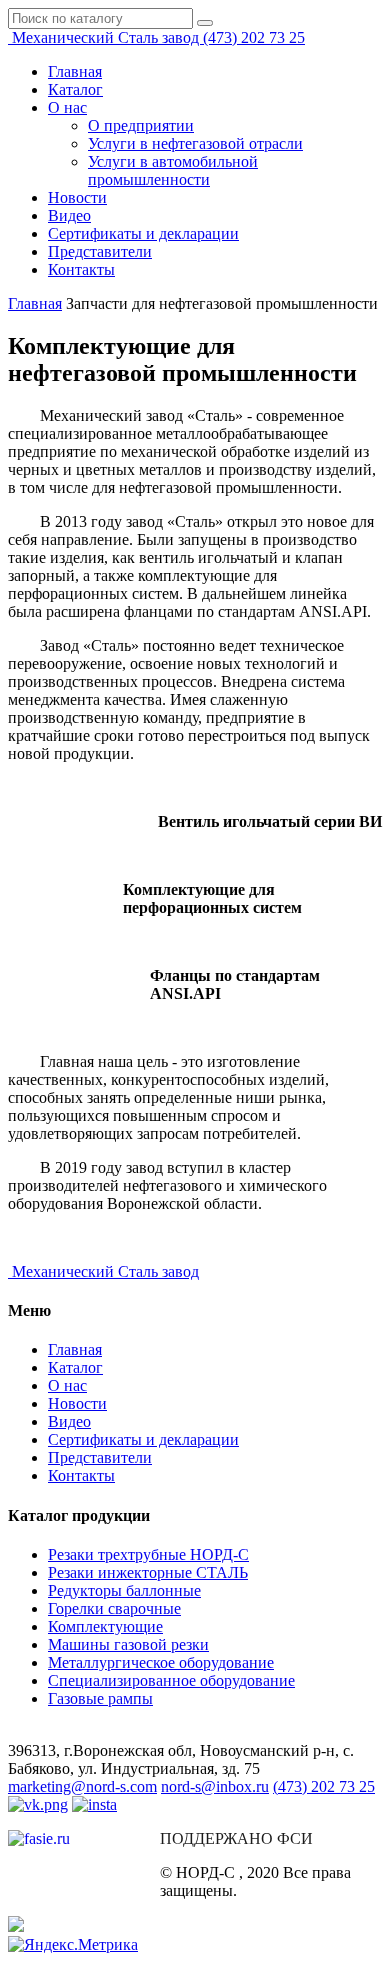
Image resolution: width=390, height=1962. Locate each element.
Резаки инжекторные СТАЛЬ (148, 1572)
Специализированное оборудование (171, 1680)
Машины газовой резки (128, 1644)
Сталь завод (107, 37)
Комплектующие (105, 1626)
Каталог (75, 89)
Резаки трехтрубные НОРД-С (148, 1554)
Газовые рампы (100, 1698)
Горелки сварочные (114, 1608)
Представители (100, 251)
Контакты (81, 269)
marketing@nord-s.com (82, 1786)
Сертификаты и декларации (143, 233)
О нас (67, 107)
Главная (75, 71)
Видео (69, 215)
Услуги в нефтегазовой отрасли (195, 143)
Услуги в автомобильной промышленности (173, 170)
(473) (254, 37)
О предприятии (141, 125)
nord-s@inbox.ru (215, 1786)
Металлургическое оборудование (161, 1662)
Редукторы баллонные (124, 1590)
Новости (77, 197)
